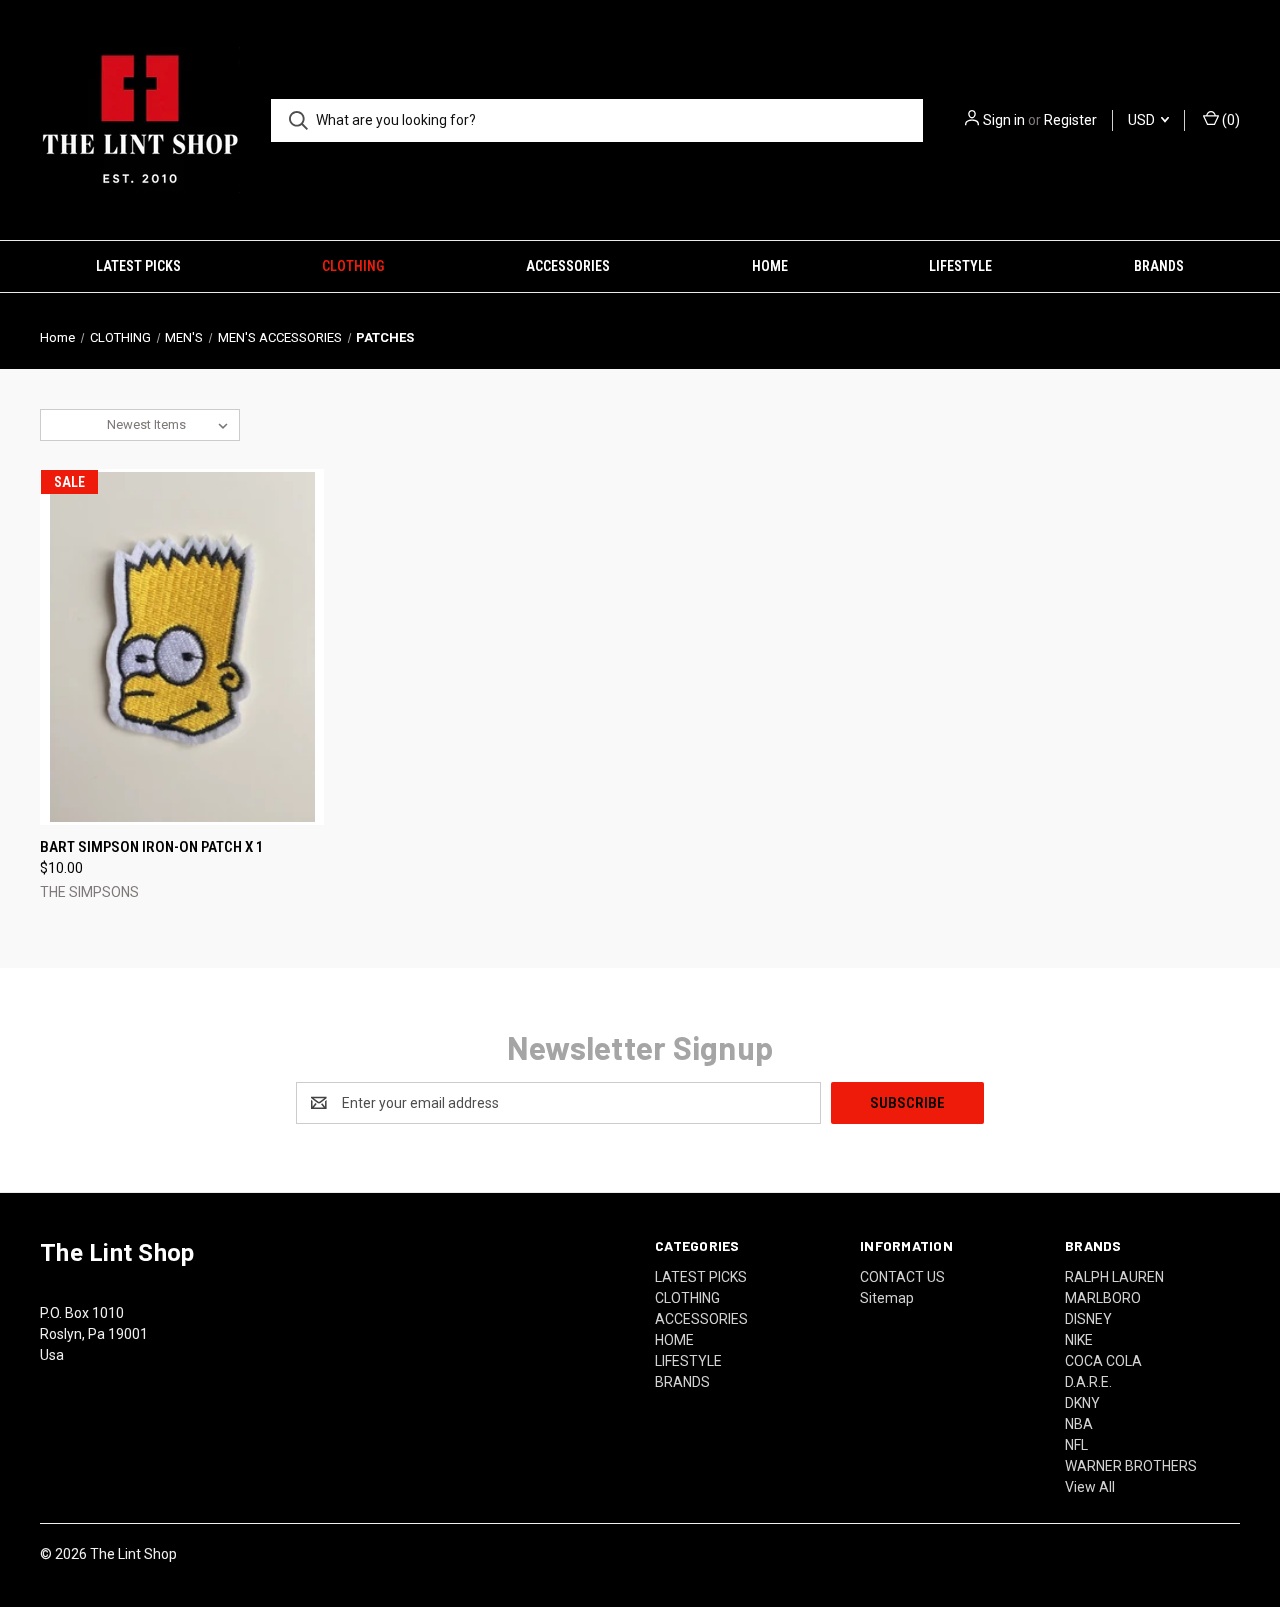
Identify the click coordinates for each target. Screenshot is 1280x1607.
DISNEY (1088, 1319)
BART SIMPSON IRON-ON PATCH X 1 (152, 847)
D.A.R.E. (1088, 1382)
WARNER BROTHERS (1131, 1466)
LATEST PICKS (138, 266)
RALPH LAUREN (1114, 1277)
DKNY (1082, 1403)
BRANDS (1159, 266)
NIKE (1079, 1340)
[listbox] (171, 425)
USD (1143, 120)
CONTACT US (902, 1277)
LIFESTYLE (960, 266)
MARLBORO (1103, 1298)
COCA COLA (1103, 1361)
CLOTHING (353, 266)
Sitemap (887, 1298)
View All (1090, 1487)
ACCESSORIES (568, 266)
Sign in (1004, 120)
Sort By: (74, 424)
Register (1070, 120)
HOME (770, 266)
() (1229, 120)
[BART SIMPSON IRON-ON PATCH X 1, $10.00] (182, 647)
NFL (1076, 1445)
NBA (1079, 1424)
